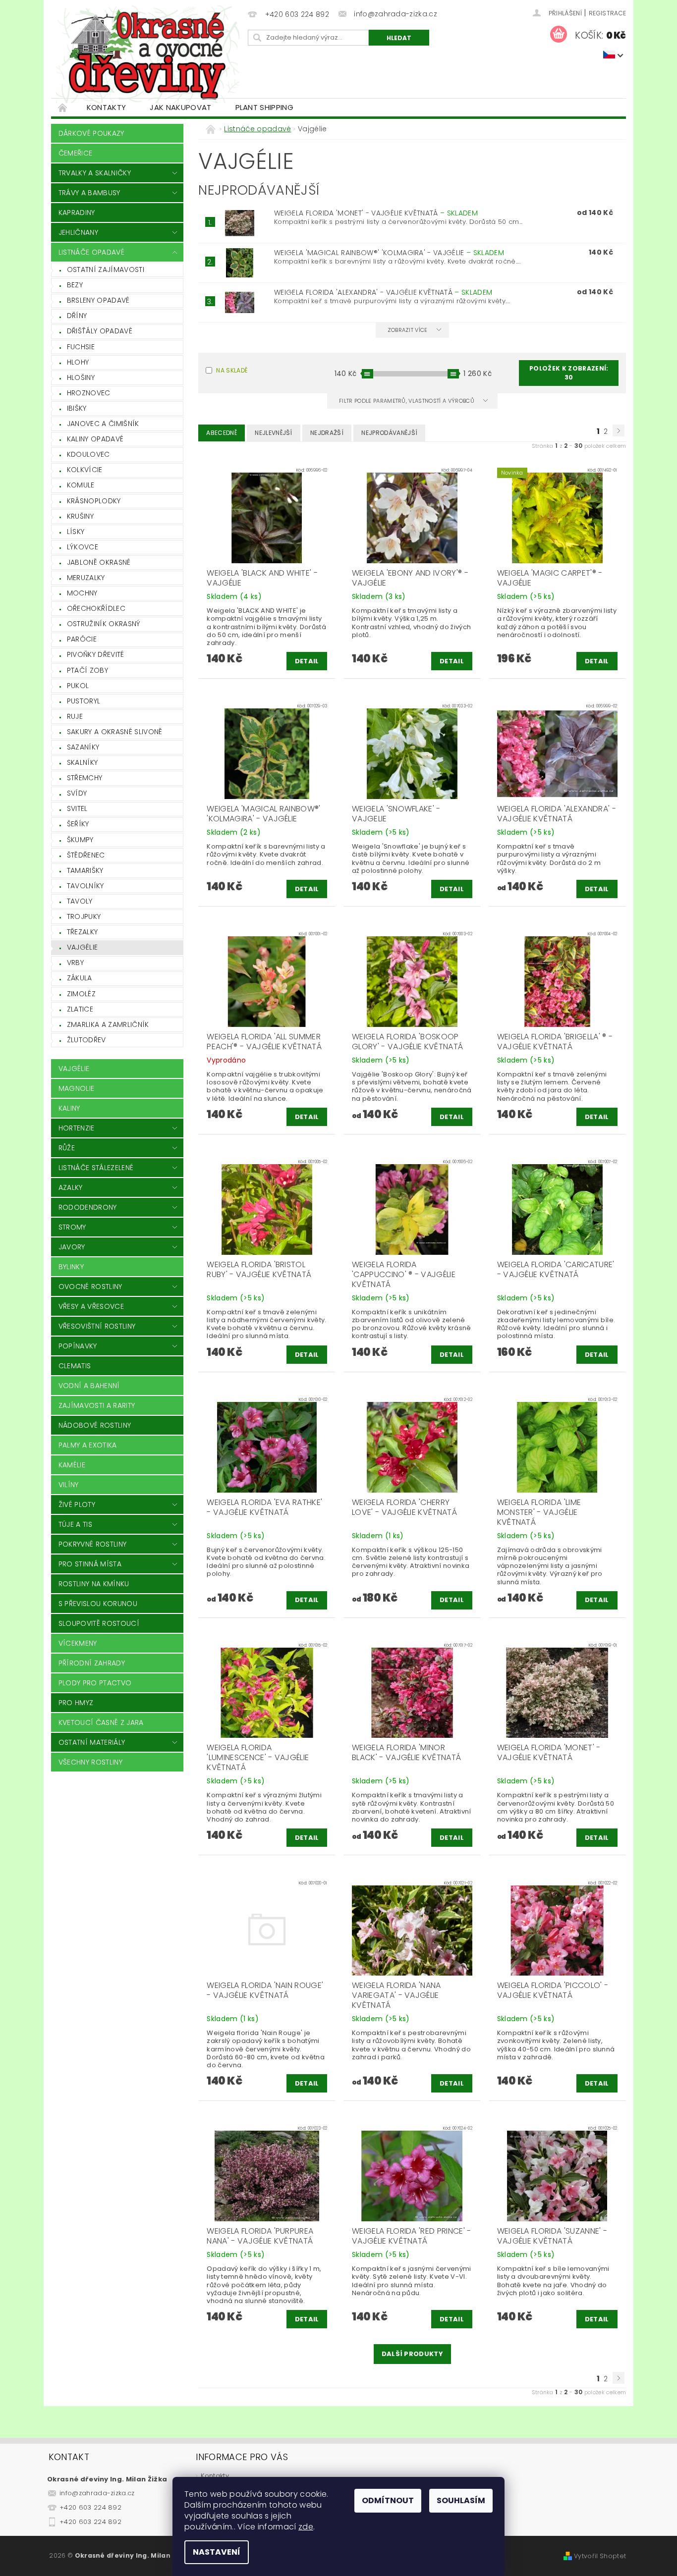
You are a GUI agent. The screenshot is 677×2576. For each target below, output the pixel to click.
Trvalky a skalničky (95, 173)
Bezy (75, 285)
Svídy (77, 793)
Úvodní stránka (63, 107)
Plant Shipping (264, 107)
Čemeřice (76, 153)
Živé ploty (77, 1504)
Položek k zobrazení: (569, 373)
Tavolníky (85, 886)
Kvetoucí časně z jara (101, 1722)
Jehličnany (78, 232)
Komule (81, 485)
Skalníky (83, 762)
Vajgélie (83, 947)
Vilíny (69, 1485)
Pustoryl (84, 701)
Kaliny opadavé (95, 439)
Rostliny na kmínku (94, 1584)
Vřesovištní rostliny (97, 1326)
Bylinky (71, 1267)
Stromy (72, 1227)
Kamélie (72, 1465)
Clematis (75, 1366)
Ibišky (77, 408)
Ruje (75, 716)
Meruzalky (86, 578)
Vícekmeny (78, 1643)
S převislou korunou (98, 1604)
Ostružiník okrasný (104, 624)
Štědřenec (86, 855)
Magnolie (77, 1088)
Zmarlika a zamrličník (108, 1024)
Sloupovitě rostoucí (99, 1623)
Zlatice (80, 1009)
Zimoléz (81, 994)
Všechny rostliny (90, 1762)
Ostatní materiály (92, 1742)
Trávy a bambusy (89, 193)
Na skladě (232, 370)
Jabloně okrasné (99, 562)
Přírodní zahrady (92, 1663)
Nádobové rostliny (95, 1425)
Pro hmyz (76, 1703)
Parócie (82, 639)
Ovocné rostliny (90, 1287)
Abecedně (222, 433)
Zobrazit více (408, 330)
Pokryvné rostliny (92, 1544)
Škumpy (80, 840)
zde (306, 2527)
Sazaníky (83, 747)
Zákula (80, 978)
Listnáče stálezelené (96, 1168)
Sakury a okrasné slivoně (115, 732)
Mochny (82, 593)
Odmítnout (388, 2500)
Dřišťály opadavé (100, 331)
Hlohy (78, 362)
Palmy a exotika (88, 1445)
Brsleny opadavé (98, 300)
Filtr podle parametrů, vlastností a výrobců (407, 401)
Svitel (77, 808)
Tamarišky (85, 870)
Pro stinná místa (90, 1564)
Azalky (71, 1187)
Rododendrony (88, 1207)
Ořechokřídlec (96, 608)
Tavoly (80, 901)
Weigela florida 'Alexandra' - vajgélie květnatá (383, 292)
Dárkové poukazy (91, 133)
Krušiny (80, 516)
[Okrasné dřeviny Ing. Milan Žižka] (148, 54)
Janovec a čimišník (103, 424)
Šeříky (78, 824)
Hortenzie (77, 1128)
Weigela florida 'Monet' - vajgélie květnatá (376, 213)
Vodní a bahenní (89, 1386)
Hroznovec (89, 393)
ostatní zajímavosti (106, 269)
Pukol (78, 686)
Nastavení (217, 2552)
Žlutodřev (86, 1040)
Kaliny (69, 1108)
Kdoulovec (88, 454)
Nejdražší (327, 433)
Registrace (607, 13)
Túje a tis (75, 1524)
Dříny (77, 316)
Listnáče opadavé (91, 252)
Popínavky (78, 1346)
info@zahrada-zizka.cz (97, 2493)
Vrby (75, 963)
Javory (72, 1247)
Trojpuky (84, 916)
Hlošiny (81, 377)
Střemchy (85, 778)
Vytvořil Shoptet (600, 2556)
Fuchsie (81, 347)
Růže (67, 1148)
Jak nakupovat (180, 107)
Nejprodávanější (389, 433)
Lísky (76, 532)
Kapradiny (77, 213)
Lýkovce (83, 547)
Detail (307, 661)
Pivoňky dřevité (96, 654)
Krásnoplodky (94, 501)
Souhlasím (461, 2500)
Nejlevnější (274, 433)
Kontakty (107, 107)
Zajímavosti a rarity (97, 1405)
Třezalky (83, 932)
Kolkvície (85, 470)
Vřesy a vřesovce (91, 1306)
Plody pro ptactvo (95, 1683)
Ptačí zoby (87, 670)
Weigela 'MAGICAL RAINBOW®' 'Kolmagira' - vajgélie (389, 253)
